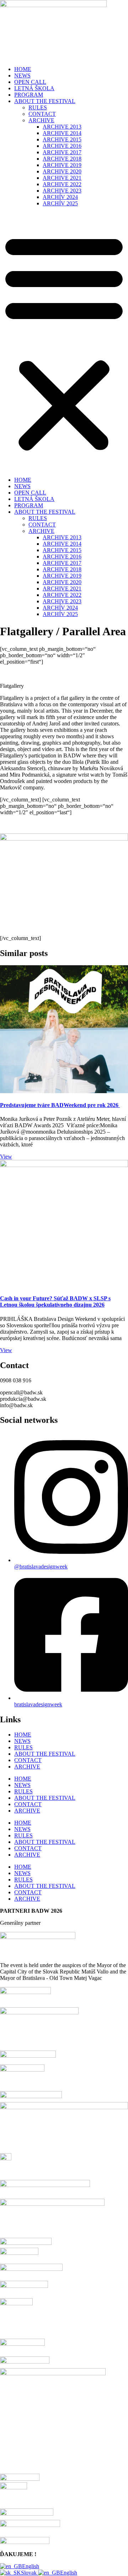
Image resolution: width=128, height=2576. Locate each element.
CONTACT (42, 114)
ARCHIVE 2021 (62, 178)
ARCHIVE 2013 (62, 127)
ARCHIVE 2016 (62, 146)
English (31, 2566)
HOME (23, 69)
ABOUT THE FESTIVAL (45, 101)
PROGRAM (29, 95)
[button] (64, 342)
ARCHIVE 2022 (62, 184)
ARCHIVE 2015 (62, 139)
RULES (38, 107)
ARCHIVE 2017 (62, 152)
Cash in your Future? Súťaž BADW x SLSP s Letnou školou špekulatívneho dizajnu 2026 (55, 1301)
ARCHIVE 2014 (62, 133)
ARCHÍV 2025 (60, 203)
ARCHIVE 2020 (62, 171)
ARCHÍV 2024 (60, 197)
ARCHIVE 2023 (62, 191)
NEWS (22, 75)
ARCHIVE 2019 (62, 165)
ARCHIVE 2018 (62, 159)
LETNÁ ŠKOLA (34, 88)
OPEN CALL (30, 82)
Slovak (30, 2573)
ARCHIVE (41, 120)
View (6, 1157)
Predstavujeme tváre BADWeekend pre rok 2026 (60, 1105)
